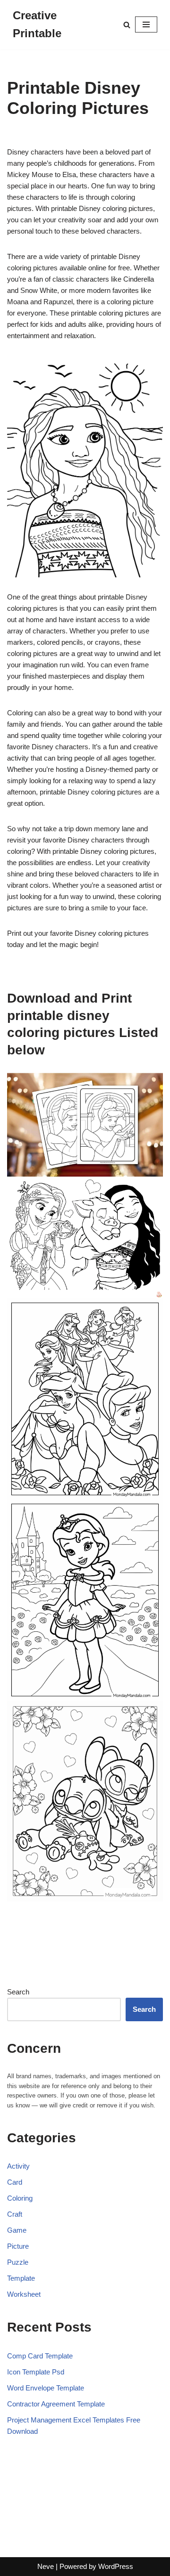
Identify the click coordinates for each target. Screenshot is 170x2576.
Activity (18, 2166)
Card (15, 2182)
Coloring (20, 2198)
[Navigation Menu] (146, 24)
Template (21, 2278)
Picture (18, 2246)
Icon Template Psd (36, 2372)
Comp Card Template (40, 2356)
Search (18, 1992)
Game (17, 2230)
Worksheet (24, 2294)
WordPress (116, 2566)
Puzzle (18, 2262)
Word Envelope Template (46, 2388)
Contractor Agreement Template (56, 2404)
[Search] (127, 25)
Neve (46, 2566)
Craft (15, 2214)
